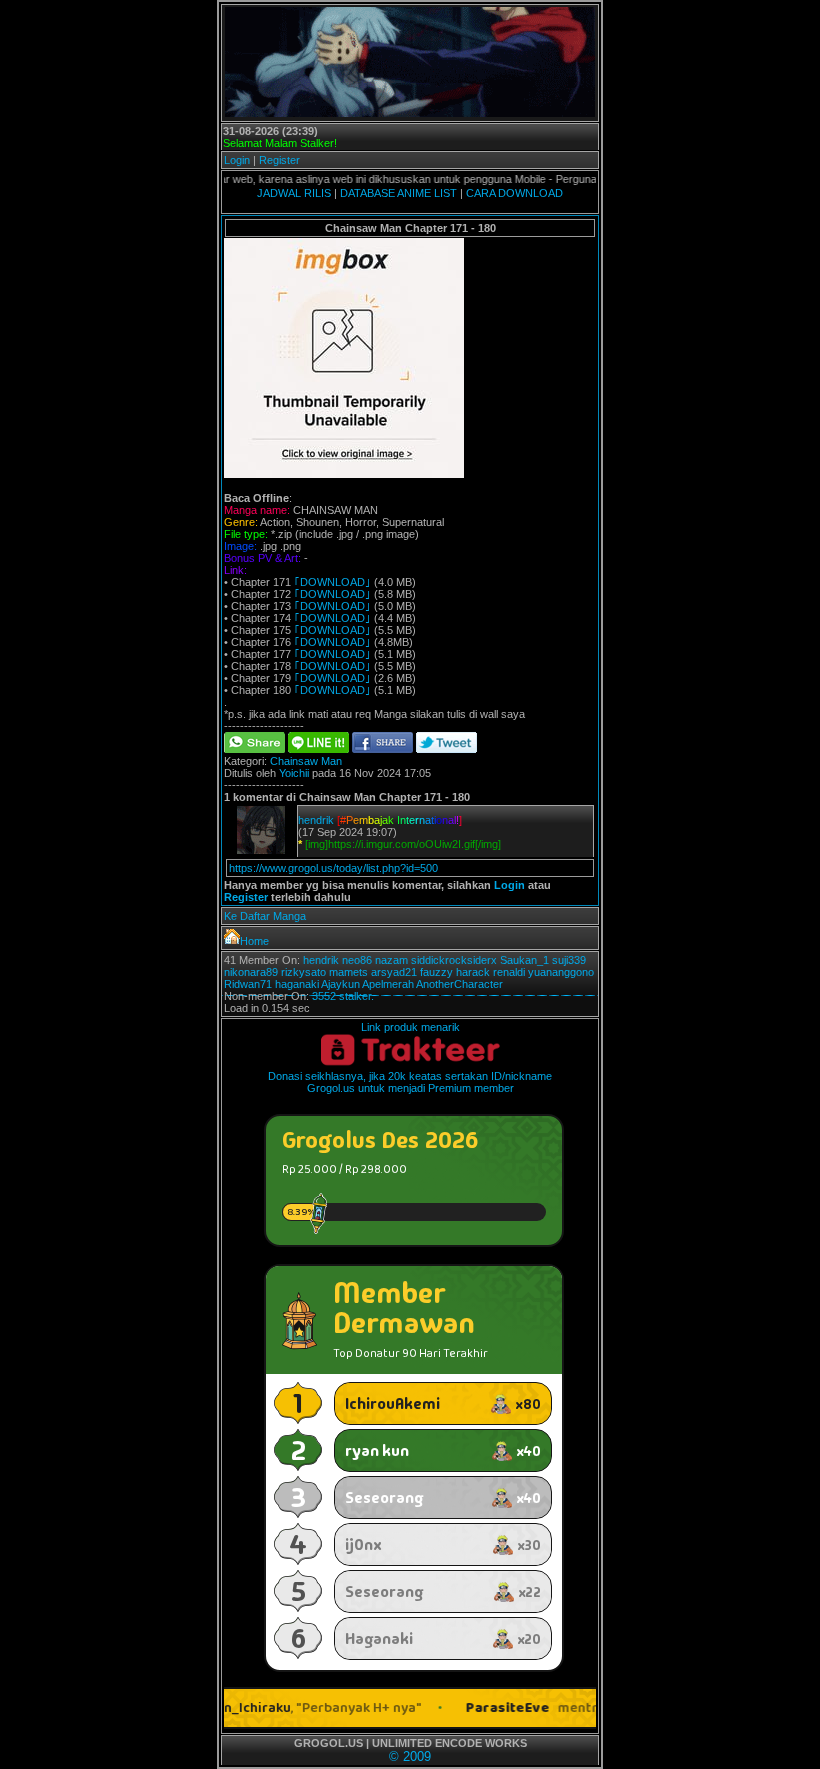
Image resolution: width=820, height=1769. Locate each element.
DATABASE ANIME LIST (398, 193)
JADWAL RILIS (294, 193)
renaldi (509, 972)
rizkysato (303, 972)
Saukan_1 (524, 960)
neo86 (357, 960)
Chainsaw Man (306, 761)
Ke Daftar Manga (265, 916)
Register (279, 160)
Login (237, 160)
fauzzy (436, 972)
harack (473, 972)
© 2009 (410, 1756)
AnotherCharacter (459, 984)
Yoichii (294, 773)
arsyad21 (394, 972)
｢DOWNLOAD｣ (332, 582)
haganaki (297, 984)
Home (254, 941)
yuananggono (561, 972)
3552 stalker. (343, 996)
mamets (348, 972)
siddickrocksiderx (454, 960)
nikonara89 (251, 972)
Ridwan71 (248, 984)
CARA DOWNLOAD (514, 193)
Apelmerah (388, 984)
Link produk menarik (410, 1027)
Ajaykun (340, 984)
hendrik (316, 820)
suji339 (569, 960)
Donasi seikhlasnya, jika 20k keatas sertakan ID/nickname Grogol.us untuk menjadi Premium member (410, 1082)
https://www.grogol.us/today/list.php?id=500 (333, 868)
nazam (391, 960)
